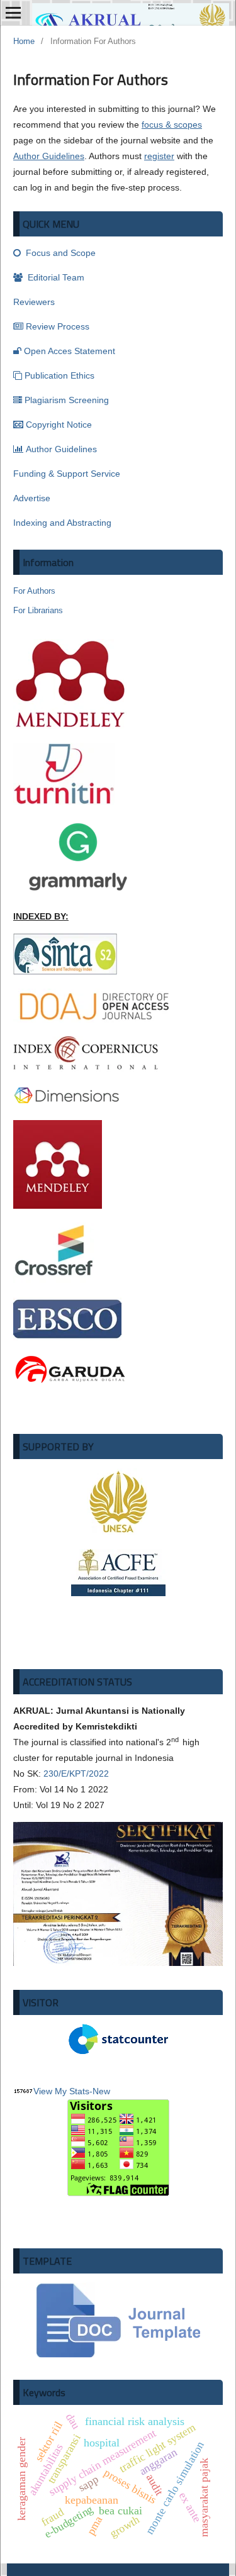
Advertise (32, 498)
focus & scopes (172, 125)
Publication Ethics (59, 375)
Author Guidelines (49, 156)
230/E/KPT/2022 (76, 1774)
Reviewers (34, 302)
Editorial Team (55, 277)
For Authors (34, 591)
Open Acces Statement (70, 351)
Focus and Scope (59, 253)
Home (24, 41)
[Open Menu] (13, 13)
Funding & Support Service (67, 474)
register (159, 156)
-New (100, 2091)
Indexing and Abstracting (62, 523)
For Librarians (38, 610)
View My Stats (61, 2091)
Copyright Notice (59, 425)
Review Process (58, 326)
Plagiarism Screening (67, 400)
